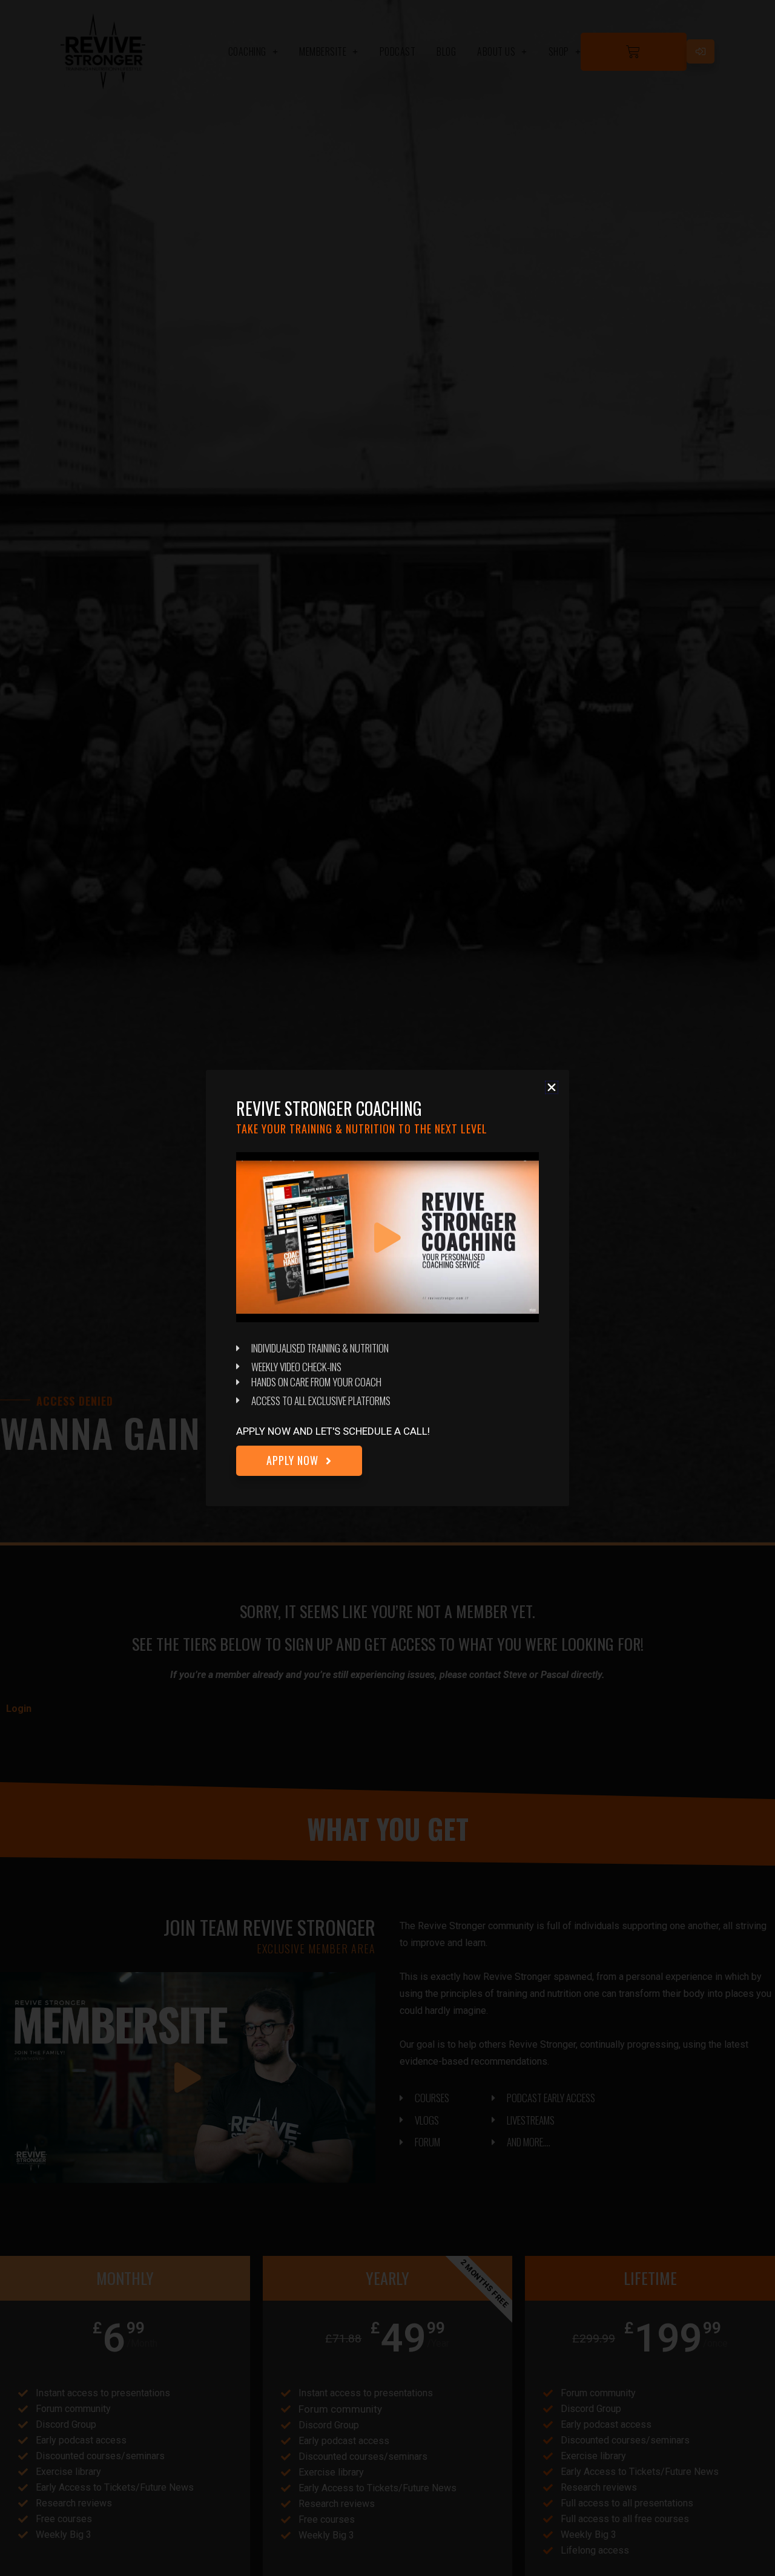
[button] (552, 1087)
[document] (387, 1288)
